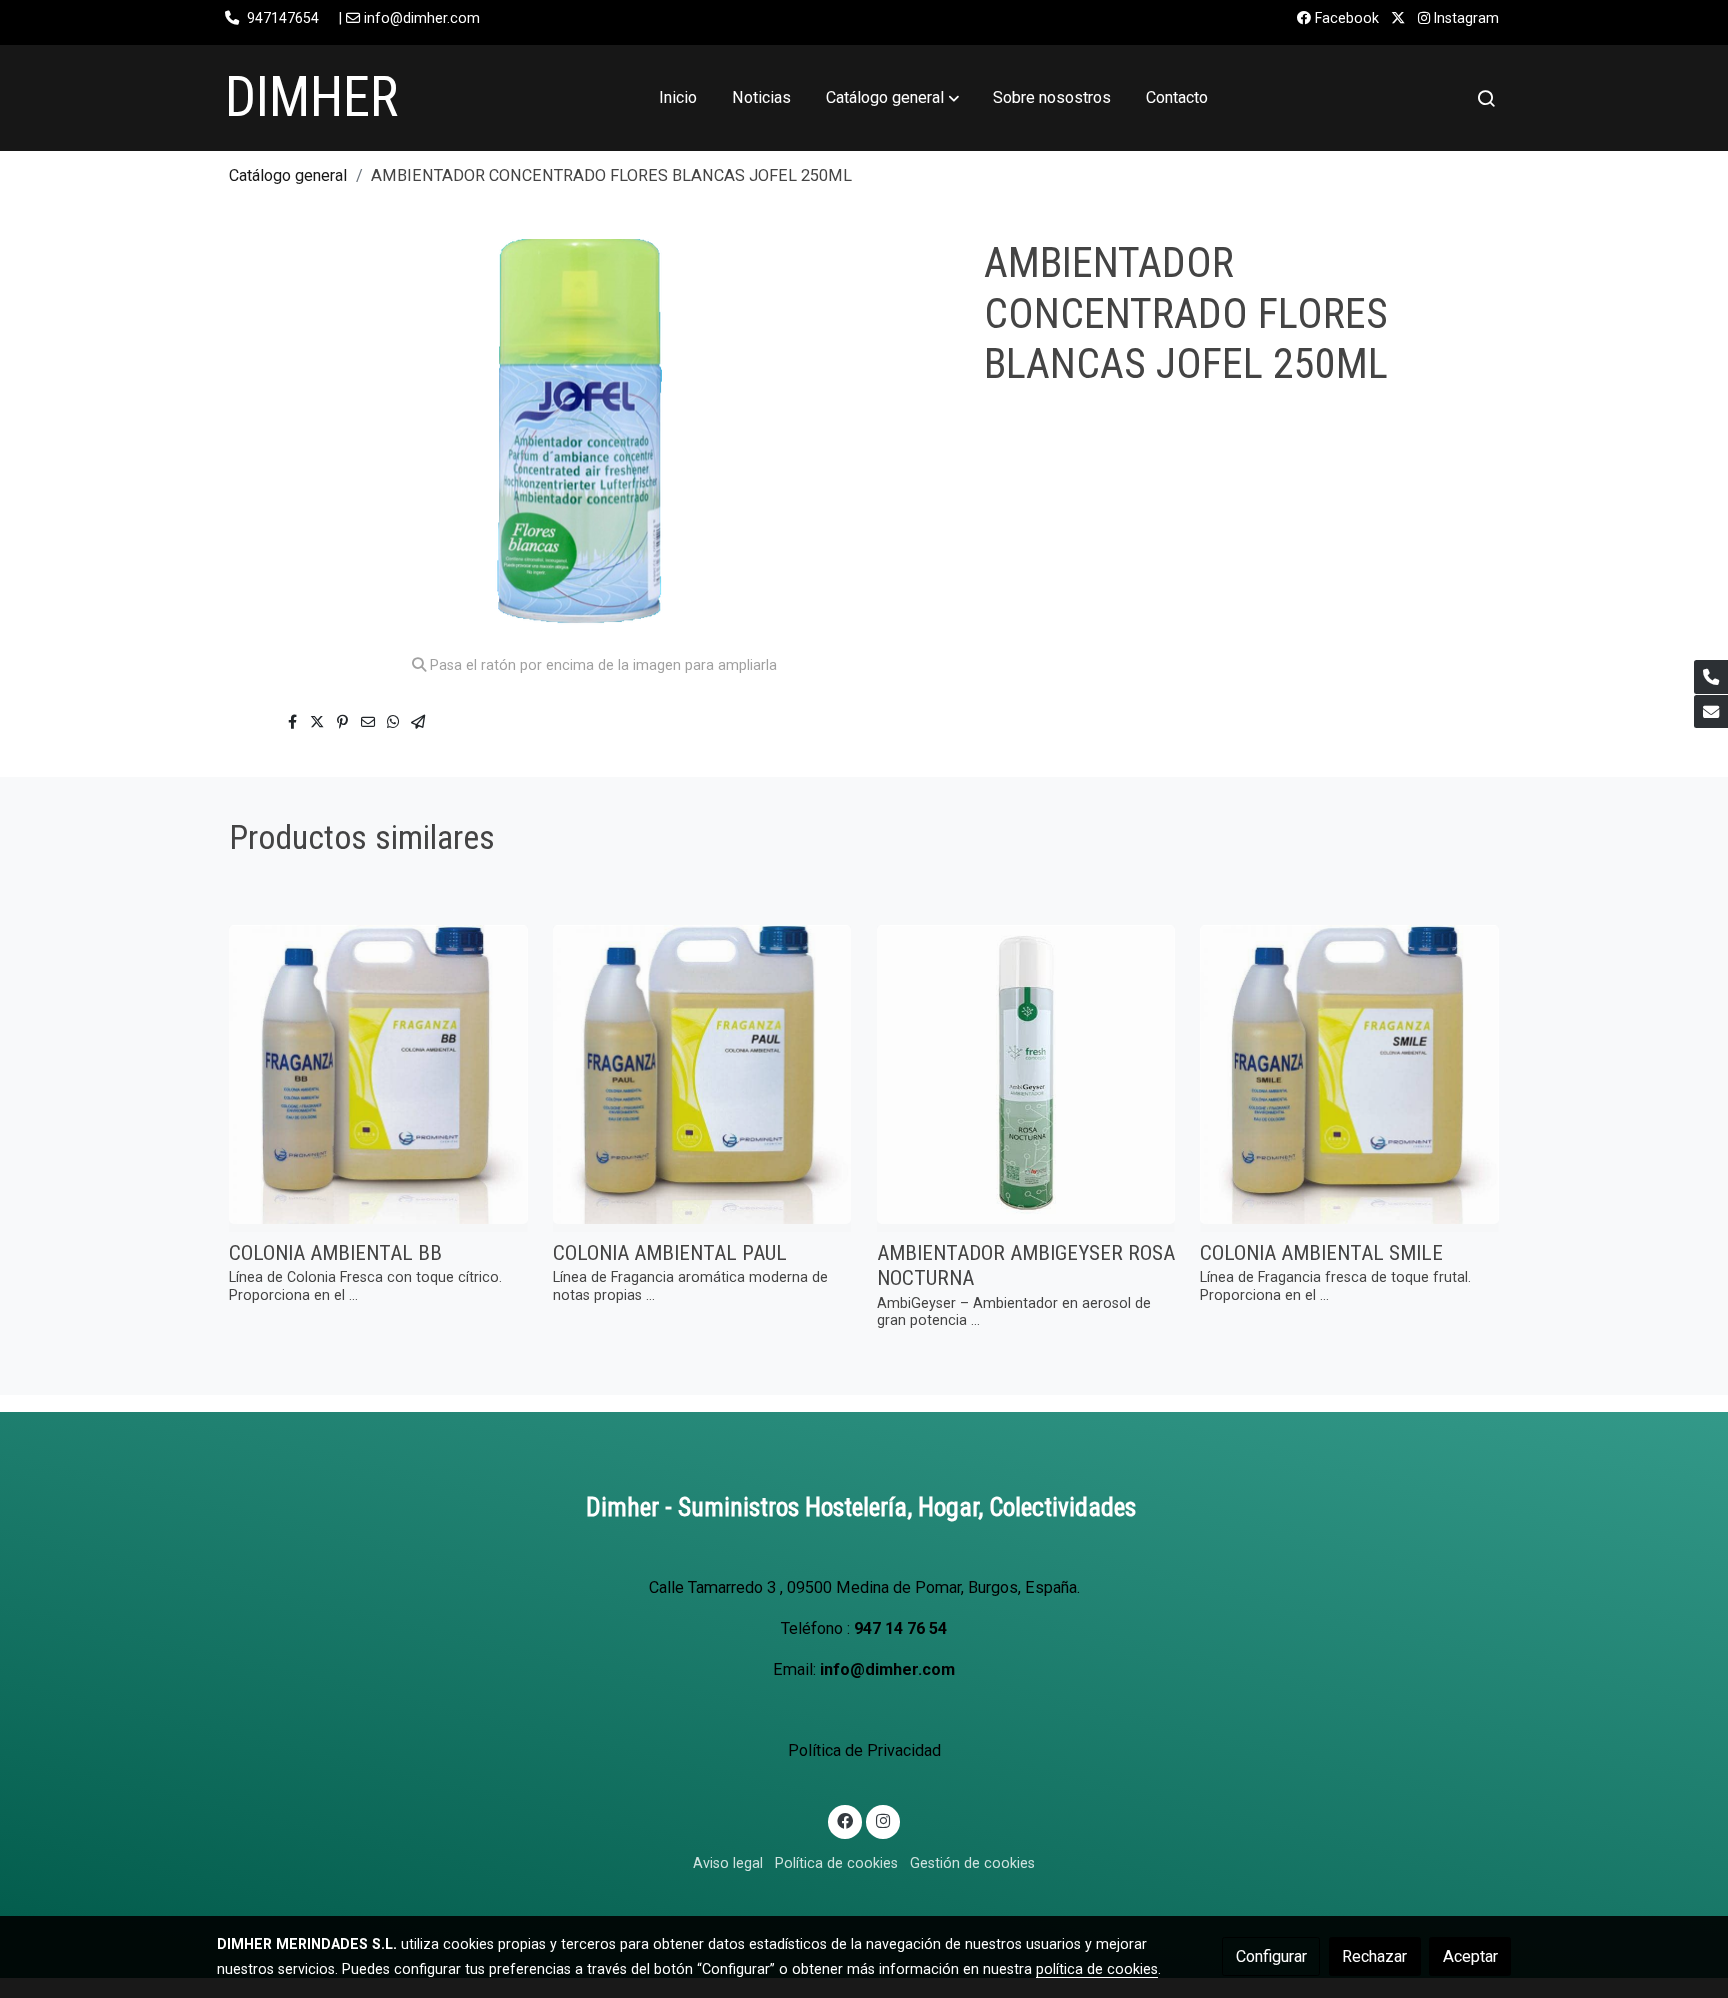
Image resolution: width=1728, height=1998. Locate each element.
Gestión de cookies (972, 1863)
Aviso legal (728, 1863)
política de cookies (1097, 1969)
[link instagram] (882, 1820)
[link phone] (1711, 677)
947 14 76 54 (900, 1628)
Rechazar (1374, 1956)
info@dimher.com (887, 1669)
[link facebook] (845, 1820)
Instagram (1464, 18)
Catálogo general (288, 175)
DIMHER (311, 97)
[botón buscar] (1486, 98)
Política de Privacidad (864, 1750)
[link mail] (1711, 712)
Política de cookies (836, 1863)
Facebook (1345, 18)
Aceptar (1470, 1956)
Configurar (1271, 1956)
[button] (892, 98)
